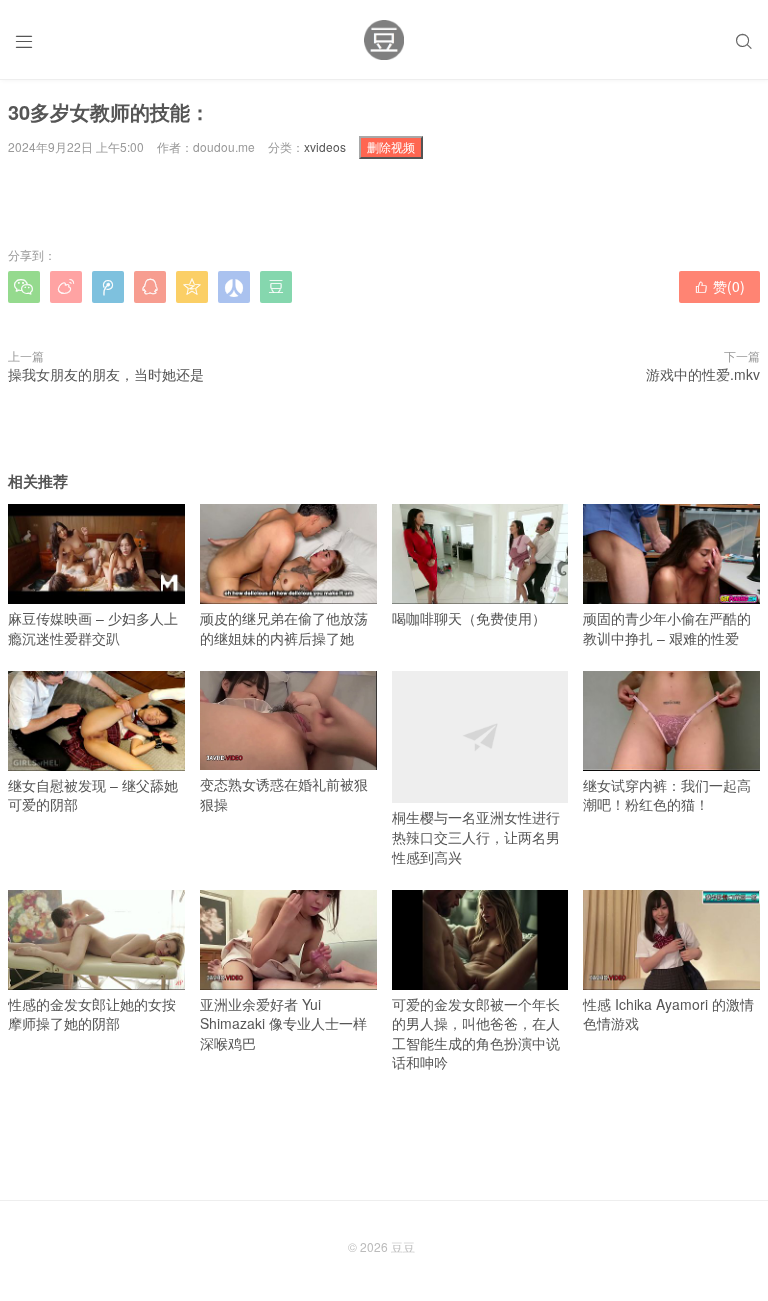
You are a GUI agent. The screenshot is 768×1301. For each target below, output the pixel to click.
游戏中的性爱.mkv (703, 374)
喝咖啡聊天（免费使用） (469, 618)
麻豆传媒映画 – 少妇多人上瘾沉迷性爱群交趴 (93, 627)
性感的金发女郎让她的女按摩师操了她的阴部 (92, 1013)
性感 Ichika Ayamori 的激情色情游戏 (668, 1013)
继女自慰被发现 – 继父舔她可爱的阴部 (93, 794)
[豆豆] (384, 40)
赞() (719, 286)
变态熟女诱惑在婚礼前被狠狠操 (284, 794)
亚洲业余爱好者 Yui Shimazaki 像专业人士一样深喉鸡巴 (283, 1023)
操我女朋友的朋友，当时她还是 (106, 374)
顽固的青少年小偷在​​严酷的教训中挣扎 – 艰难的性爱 (667, 627)
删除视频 (391, 146)
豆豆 (403, 1246)
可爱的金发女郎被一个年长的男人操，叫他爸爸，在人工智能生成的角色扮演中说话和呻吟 (476, 1033)
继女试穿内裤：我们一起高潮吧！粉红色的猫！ (667, 794)
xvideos (325, 146)
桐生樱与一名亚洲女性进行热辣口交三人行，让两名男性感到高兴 (476, 836)
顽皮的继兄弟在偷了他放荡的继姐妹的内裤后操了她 (284, 627)
